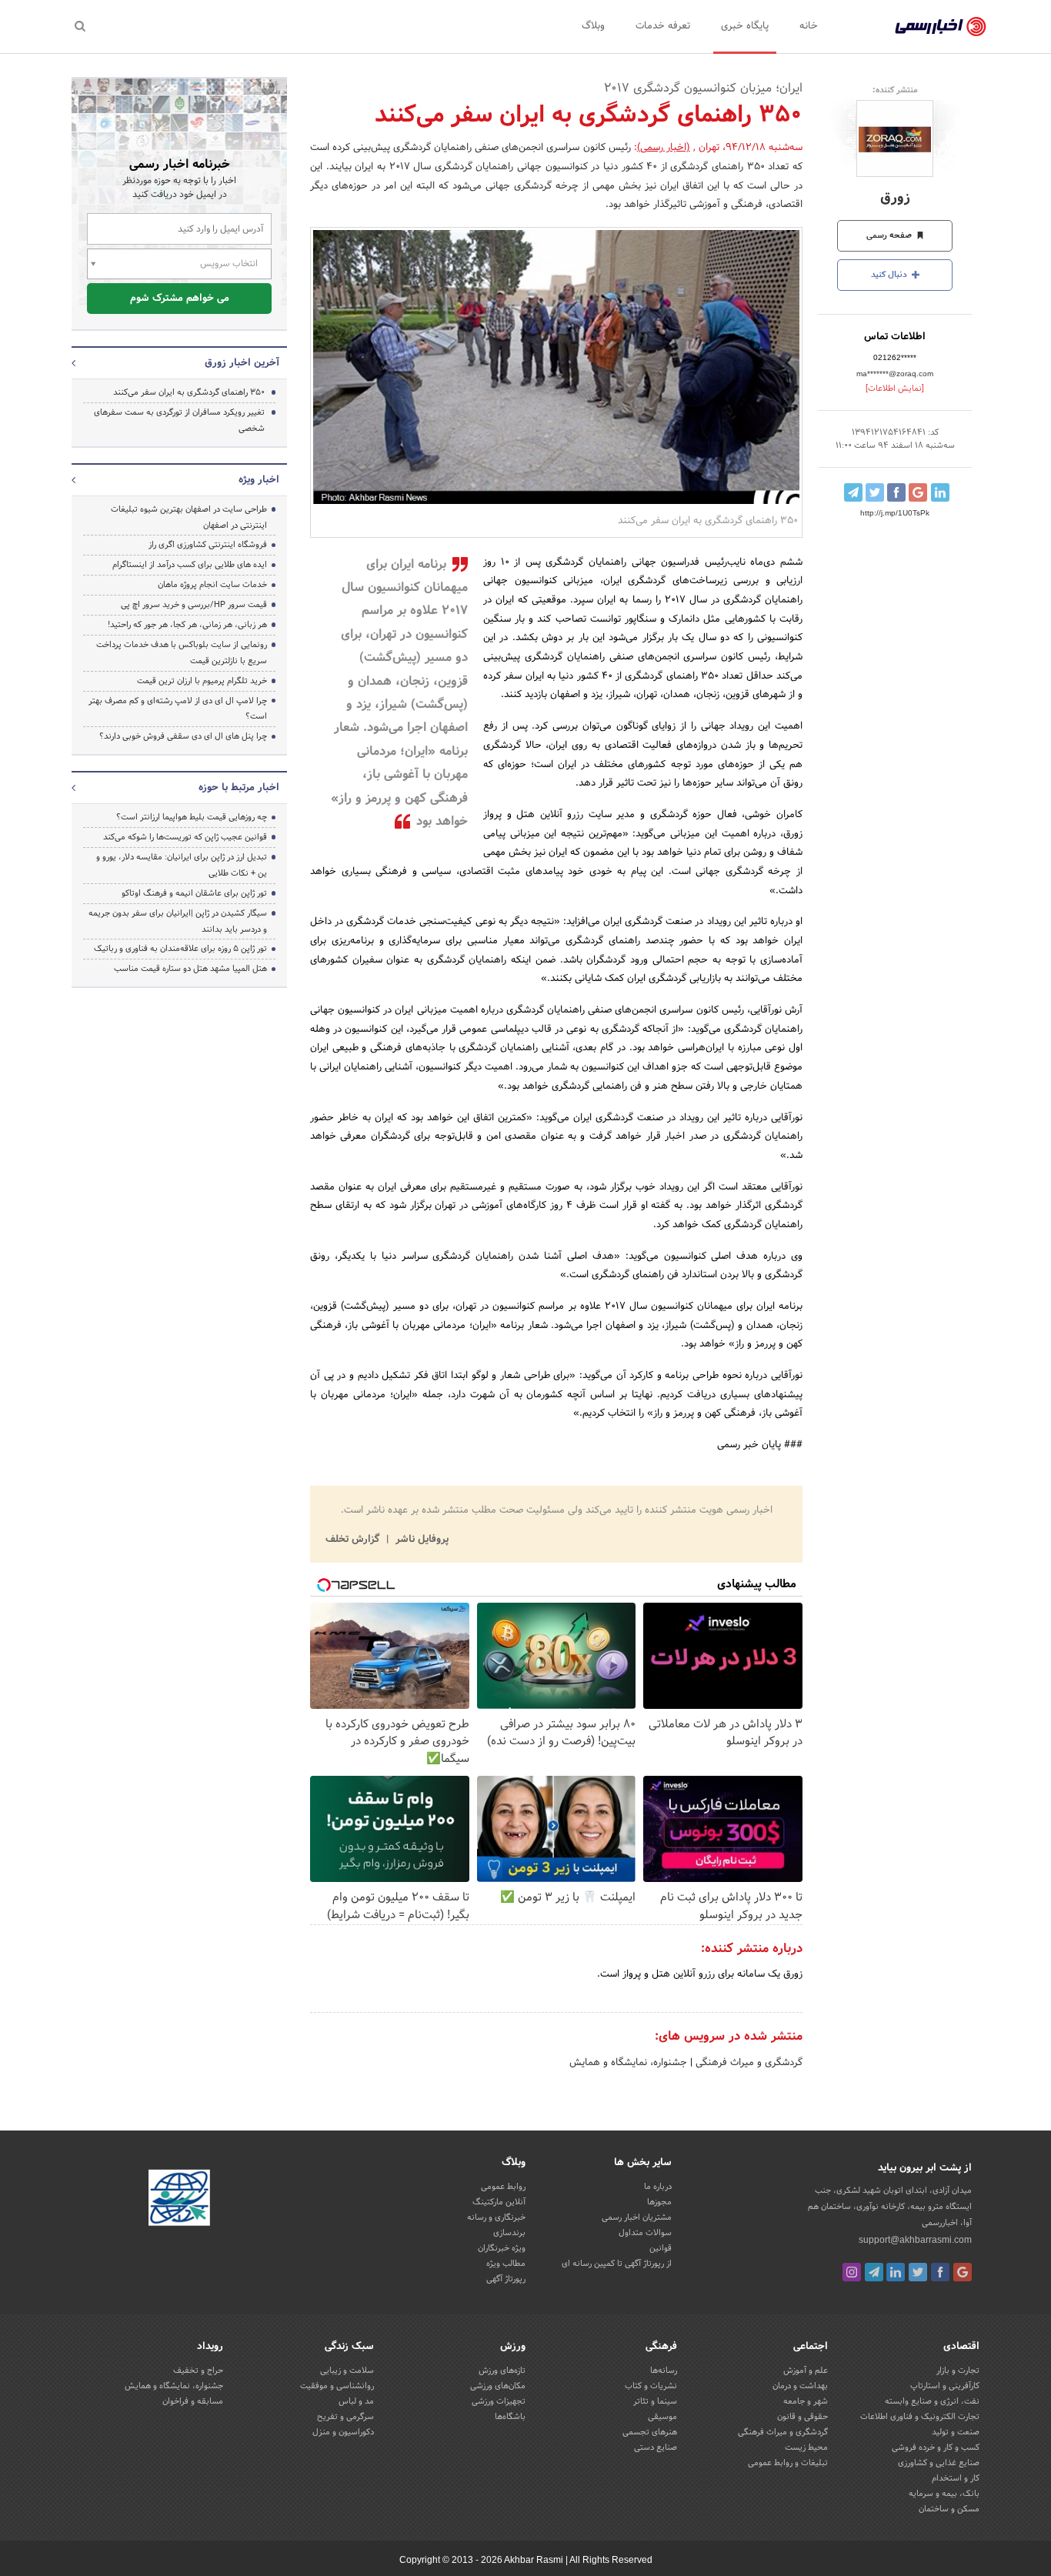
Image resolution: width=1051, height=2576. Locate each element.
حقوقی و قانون (802, 2417)
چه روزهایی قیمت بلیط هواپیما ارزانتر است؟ (192, 817)
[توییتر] (918, 2272)
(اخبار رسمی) (664, 148)
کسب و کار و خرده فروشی (936, 2448)
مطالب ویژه (506, 2264)
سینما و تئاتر (655, 2401)
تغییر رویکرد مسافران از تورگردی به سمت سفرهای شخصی (179, 420)
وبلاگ (593, 26)
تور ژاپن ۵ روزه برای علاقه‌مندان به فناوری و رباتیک (180, 949)
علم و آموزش (806, 2371)
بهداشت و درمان (800, 2386)
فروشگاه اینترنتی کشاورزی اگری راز (208, 545)
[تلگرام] (874, 2272)
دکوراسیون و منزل (343, 2432)
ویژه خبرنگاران (502, 2248)
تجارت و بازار (958, 2371)
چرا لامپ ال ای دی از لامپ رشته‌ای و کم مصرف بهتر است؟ (178, 709)
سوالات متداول (645, 2233)
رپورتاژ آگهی (506, 2279)
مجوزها (659, 2202)
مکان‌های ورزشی (498, 2386)
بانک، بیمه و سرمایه (944, 2494)
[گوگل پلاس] (963, 2272)
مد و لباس (356, 2401)
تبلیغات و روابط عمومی (788, 2463)
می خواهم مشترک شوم (180, 299)
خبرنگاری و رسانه (496, 2217)
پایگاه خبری (745, 26)
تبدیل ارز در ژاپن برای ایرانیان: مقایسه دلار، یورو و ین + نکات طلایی (182, 865)
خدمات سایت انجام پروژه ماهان (212, 585)
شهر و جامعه (806, 2401)
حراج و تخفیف (198, 2371)
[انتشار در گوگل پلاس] (918, 492)
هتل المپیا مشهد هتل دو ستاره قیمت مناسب (190, 969)
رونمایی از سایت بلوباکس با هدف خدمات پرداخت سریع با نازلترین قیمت (182, 653)
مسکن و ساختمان (949, 2509)
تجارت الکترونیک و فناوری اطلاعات (920, 2417)
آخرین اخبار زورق (242, 363)
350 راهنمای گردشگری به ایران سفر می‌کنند (189, 392)
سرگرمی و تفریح (345, 2417)
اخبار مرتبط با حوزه (239, 788)
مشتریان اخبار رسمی (637, 2217)
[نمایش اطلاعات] (895, 389)
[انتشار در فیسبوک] (896, 492)
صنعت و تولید (956, 2432)
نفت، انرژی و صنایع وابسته (932, 2401)
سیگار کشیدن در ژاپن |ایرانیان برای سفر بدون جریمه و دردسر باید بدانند (178, 921)
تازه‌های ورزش (502, 2371)
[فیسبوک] (940, 2272)
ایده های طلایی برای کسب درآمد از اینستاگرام (190, 565)
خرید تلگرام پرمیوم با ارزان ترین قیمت (202, 681)
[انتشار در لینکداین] (940, 492)
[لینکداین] (896, 2272)
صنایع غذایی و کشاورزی (939, 2463)
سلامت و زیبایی (347, 2371)
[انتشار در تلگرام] (853, 492)
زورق (895, 198)
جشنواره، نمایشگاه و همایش (628, 2063)
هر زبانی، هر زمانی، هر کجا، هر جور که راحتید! (187, 625)
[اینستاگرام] (852, 2272)
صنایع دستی (656, 2448)
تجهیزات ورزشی (499, 2401)
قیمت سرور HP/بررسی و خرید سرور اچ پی (194, 605)
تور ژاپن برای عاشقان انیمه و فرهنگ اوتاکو (194, 893)
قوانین (661, 2248)
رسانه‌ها (664, 2371)
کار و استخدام (956, 2478)
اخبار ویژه (259, 480)
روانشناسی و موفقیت (337, 2386)
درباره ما (658, 2187)
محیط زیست (806, 2448)
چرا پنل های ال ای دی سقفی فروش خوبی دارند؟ (183, 736)
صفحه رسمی (890, 235)
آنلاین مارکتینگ (499, 2202)
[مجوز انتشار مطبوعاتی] (179, 2201)
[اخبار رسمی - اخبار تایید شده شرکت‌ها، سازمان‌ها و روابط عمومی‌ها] (941, 27)
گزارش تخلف (354, 1540)
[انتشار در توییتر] (875, 492)
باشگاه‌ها (510, 2417)
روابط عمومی (503, 2187)
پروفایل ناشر (420, 1540)
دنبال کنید (890, 275)
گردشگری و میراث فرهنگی (747, 2063)
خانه (809, 26)
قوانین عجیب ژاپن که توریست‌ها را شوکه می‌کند (185, 837)
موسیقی (662, 2417)
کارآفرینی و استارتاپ (945, 2386)
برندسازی (509, 2233)
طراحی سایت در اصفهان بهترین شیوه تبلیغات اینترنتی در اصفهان (189, 517)
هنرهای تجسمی (650, 2432)
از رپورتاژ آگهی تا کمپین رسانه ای (617, 2264)
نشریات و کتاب (651, 2386)
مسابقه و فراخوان (193, 2401)
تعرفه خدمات (663, 26)
